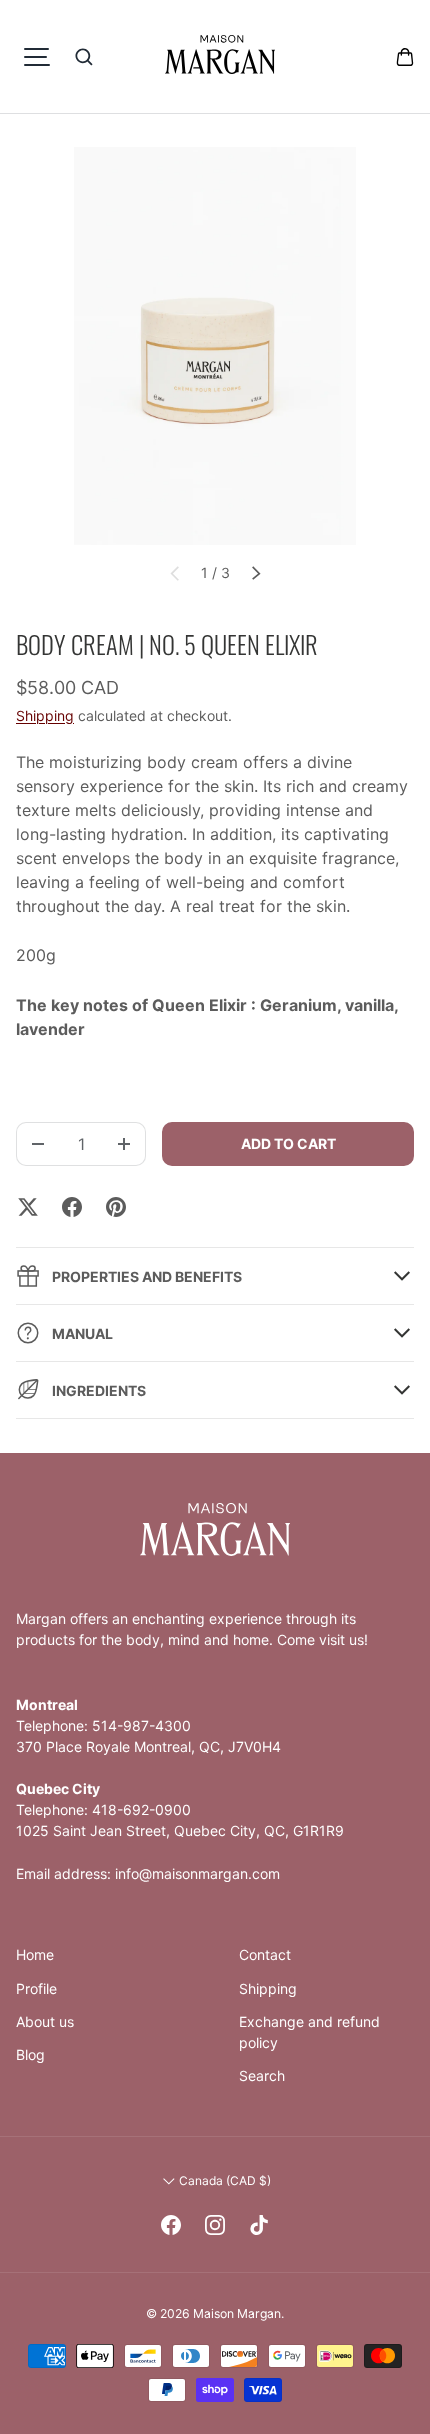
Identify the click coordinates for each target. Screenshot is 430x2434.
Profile (36, 1988)
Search (262, 2075)
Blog (30, 2054)
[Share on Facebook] (72, 1207)
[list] (215, 346)
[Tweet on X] (28, 1207)
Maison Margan (237, 2313)
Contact (265, 1954)
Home (35, 1954)
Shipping (45, 715)
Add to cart (288, 1143)
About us (45, 2021)
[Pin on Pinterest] (116, 1207)
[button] (405, 57)
